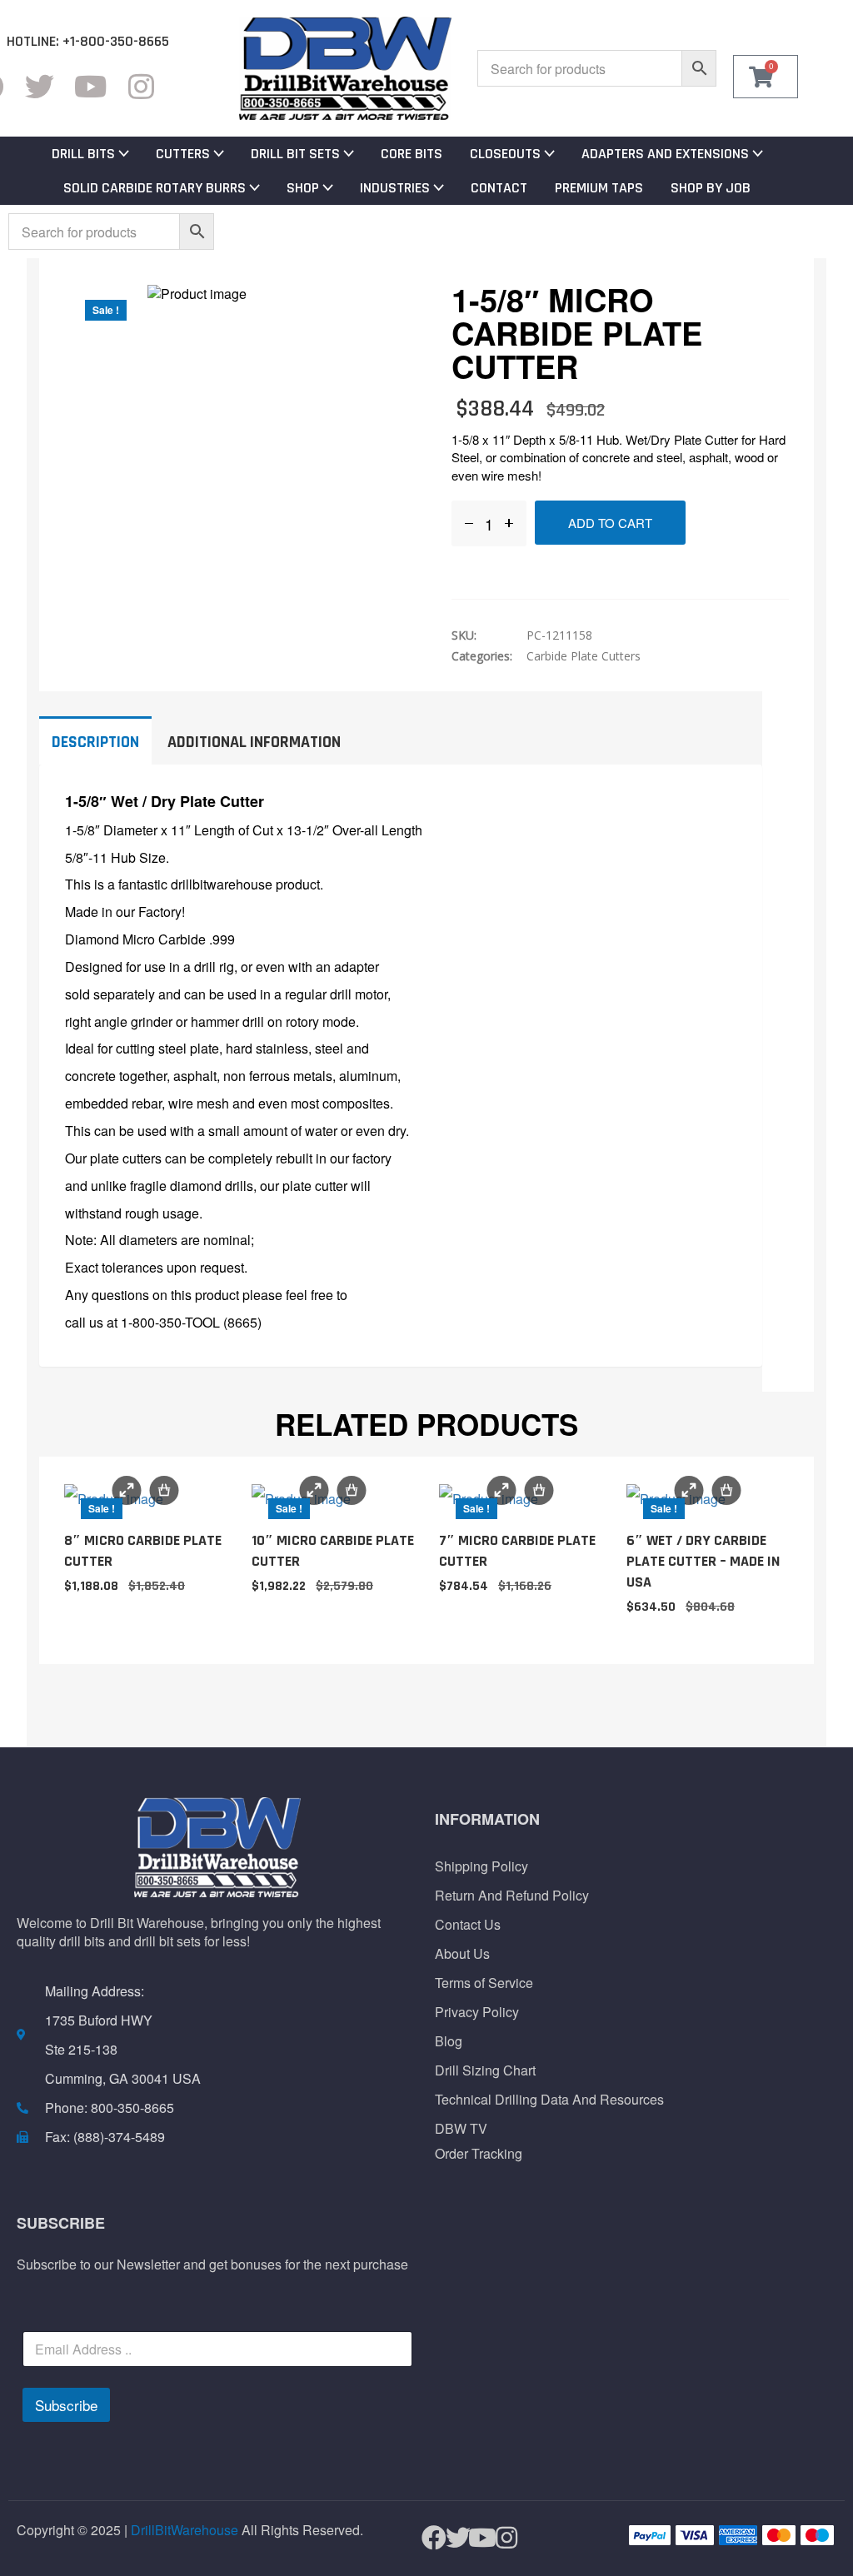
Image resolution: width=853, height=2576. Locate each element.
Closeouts (505, 154)
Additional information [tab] (254, 742)
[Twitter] (40, 86)
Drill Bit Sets (295, 154)
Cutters (183, 154)
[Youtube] (90, 86)
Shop (303, 188)
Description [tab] (95, 742)
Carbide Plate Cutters (584, 656)
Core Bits (412, 154)
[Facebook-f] (427, 2538)
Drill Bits (83, 154)
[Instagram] (141, 86)
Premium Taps (599, 188)
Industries (395, 188)
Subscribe (66, 2405)
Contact (499, 188)
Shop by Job (711, 188)
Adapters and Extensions (665, 154)
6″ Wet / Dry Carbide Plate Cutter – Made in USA (703, 1561)
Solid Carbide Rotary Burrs (155, 188)
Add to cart (610, 523)
